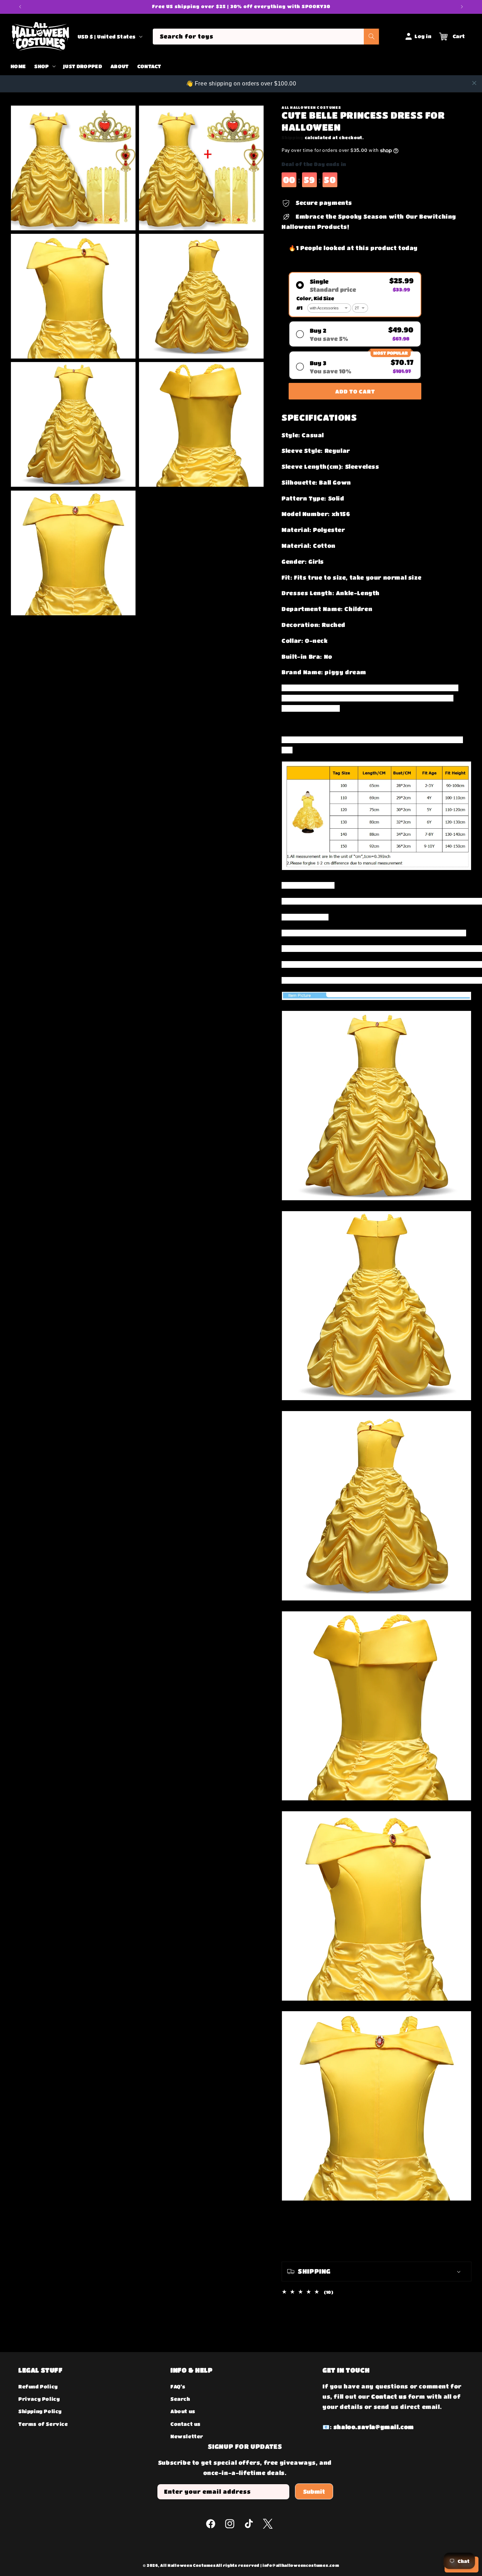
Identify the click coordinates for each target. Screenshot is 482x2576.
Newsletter (187, 2436)
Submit (314, 2491)
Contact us (186, 2424)
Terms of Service (43, 2424)
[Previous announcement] (20, 7)
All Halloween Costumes (188, 2565)
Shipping (293, 137)
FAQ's (178, 2386)
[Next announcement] (462, 7)
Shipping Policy (40, 2411)
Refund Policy (38, 2386)
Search (180, 2399)
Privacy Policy (39, 2399)
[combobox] (266, 37)
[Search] (372, 37)
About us (183, 2411)
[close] (474, 83)
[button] (44, 66)
